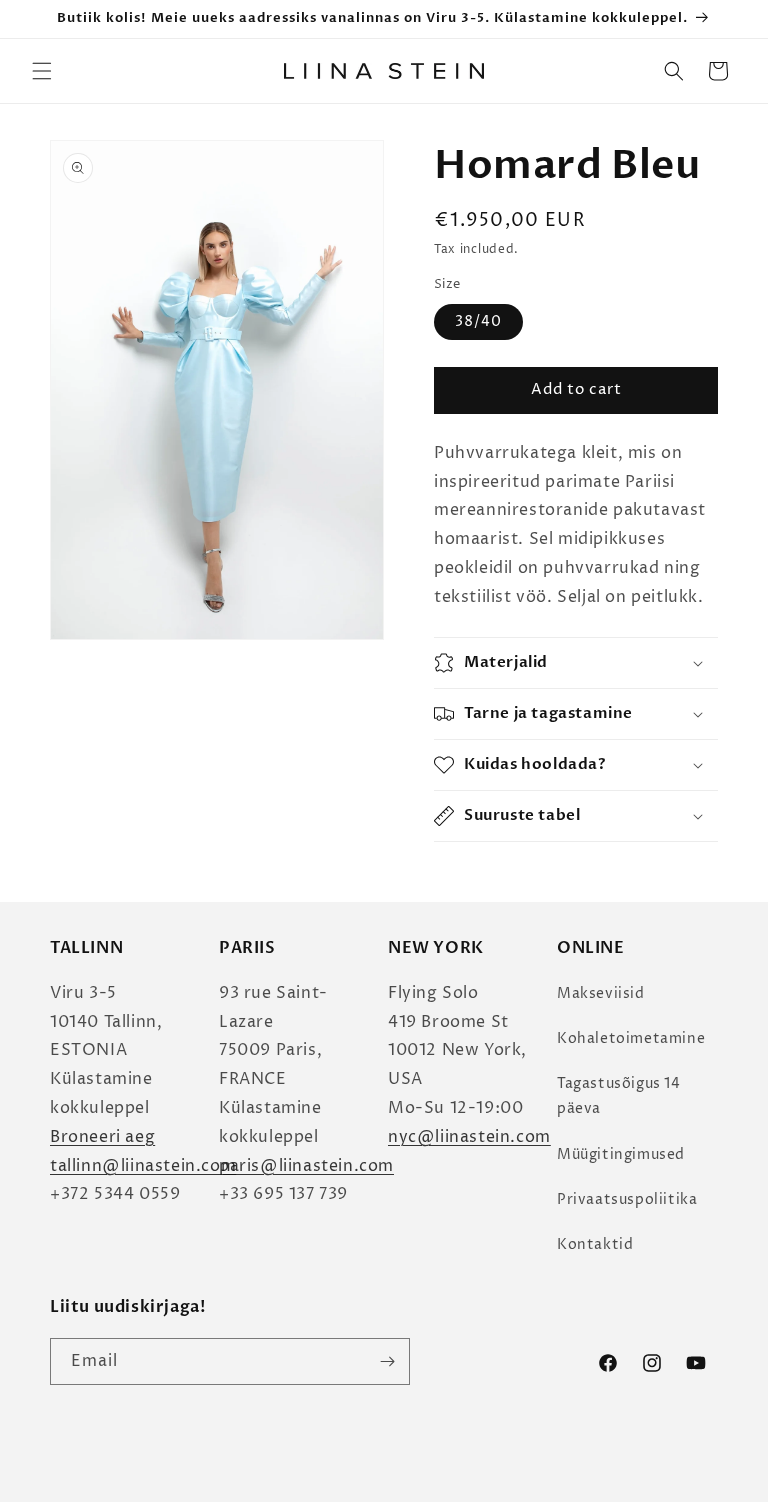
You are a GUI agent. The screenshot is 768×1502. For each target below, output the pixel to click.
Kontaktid (595, 1244)
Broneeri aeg (102, 1137)
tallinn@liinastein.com (143, 1166)
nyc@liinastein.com (469, 1137)
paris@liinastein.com (306, 1166)
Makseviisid (601, 993)
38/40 (478, 321)
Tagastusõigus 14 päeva (619, 1096)
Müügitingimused (621, 1154)
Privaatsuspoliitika (627, 1199)
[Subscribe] (387, 1361)
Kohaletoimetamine (631, 1038)
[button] (42, 71)
